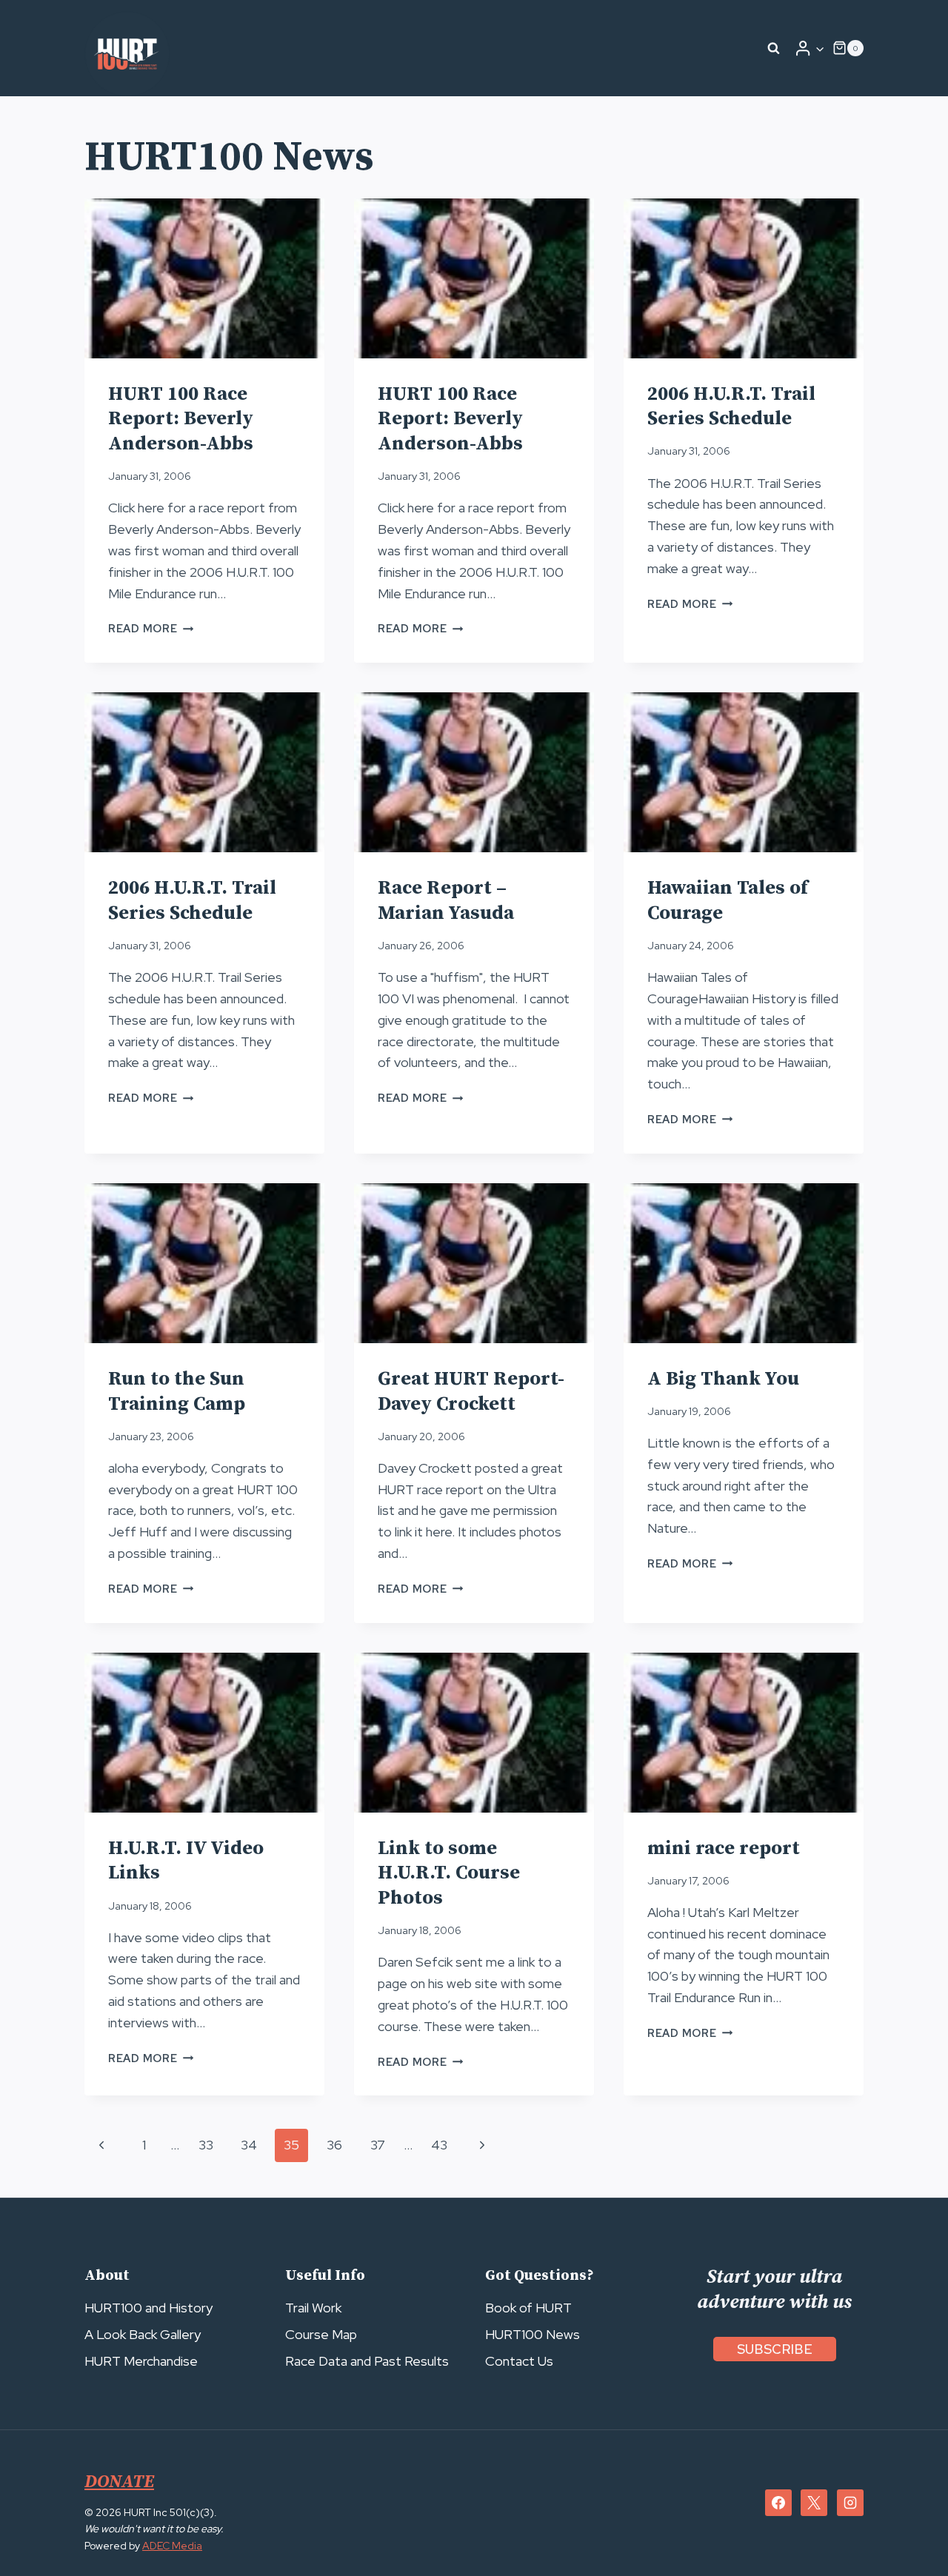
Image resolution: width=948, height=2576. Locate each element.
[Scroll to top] (910, 2532)
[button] (820, 48)
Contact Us (519, 2361)
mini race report (724, 1849)
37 (378, 2145)
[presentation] (204, 278)
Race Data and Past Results (367, 2361)
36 (334, 2145)
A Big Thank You (723, 1379)
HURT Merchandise (141, 2361)
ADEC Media (172, 2546)
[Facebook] (778, 2503)
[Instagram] (850, 2503)
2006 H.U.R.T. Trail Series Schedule (731, 407)
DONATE (119, 2482)
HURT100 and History (148, 2308)
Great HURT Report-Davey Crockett (471, 1392)
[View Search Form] (774, 48)
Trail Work (313, 2308)
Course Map (321, 2334)
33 (206, 2145)
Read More (151, 628)
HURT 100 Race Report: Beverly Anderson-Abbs (181, 419)
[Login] (810, 48)
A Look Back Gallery (143, 2334)
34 (249, 2145)
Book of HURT (528, 2308)
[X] (814, 2503)
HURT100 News (533, 2334)
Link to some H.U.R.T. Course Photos (449, 1874)
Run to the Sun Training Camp (177, 1392)
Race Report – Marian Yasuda (446, 901)
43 (439, 2145)
